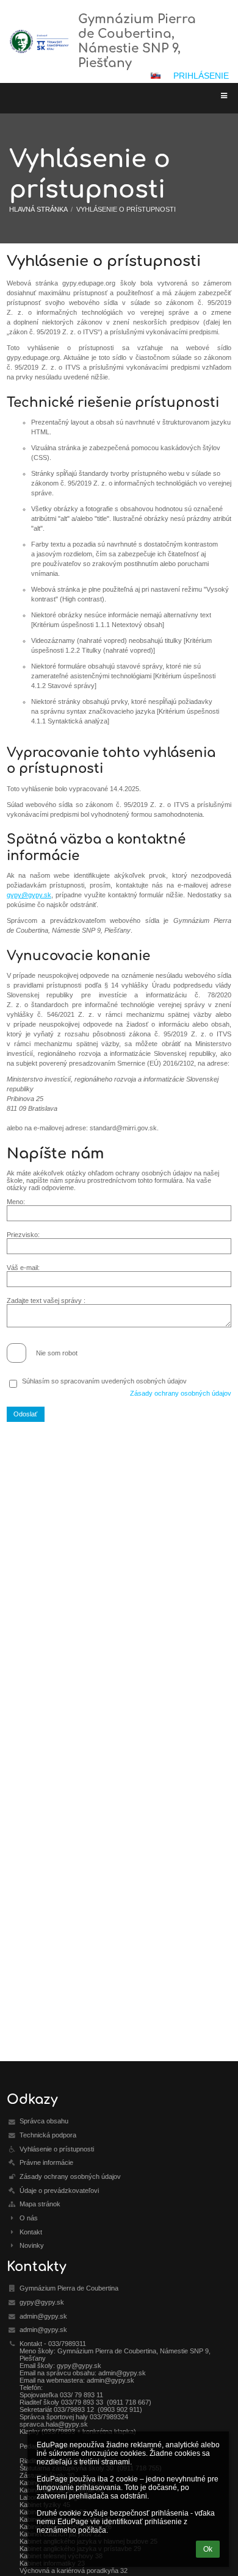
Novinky (32, 2245)
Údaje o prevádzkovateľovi (59, 2190)
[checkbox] (16, 1353)
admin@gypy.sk (43, 2316)
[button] (156, 76)
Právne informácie (46, 2162)
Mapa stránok (40, 2204)
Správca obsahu (44, 2121)
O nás (29, 2218)
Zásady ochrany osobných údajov (181, 1393)
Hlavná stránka (38, 209)
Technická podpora (48, 2135)
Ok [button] (208, 2549)
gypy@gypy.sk (29, 895)
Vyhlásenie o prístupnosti (126, 209)
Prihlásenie (201, 76)
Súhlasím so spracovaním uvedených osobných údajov (104, 1381)
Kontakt (31, 2232)
